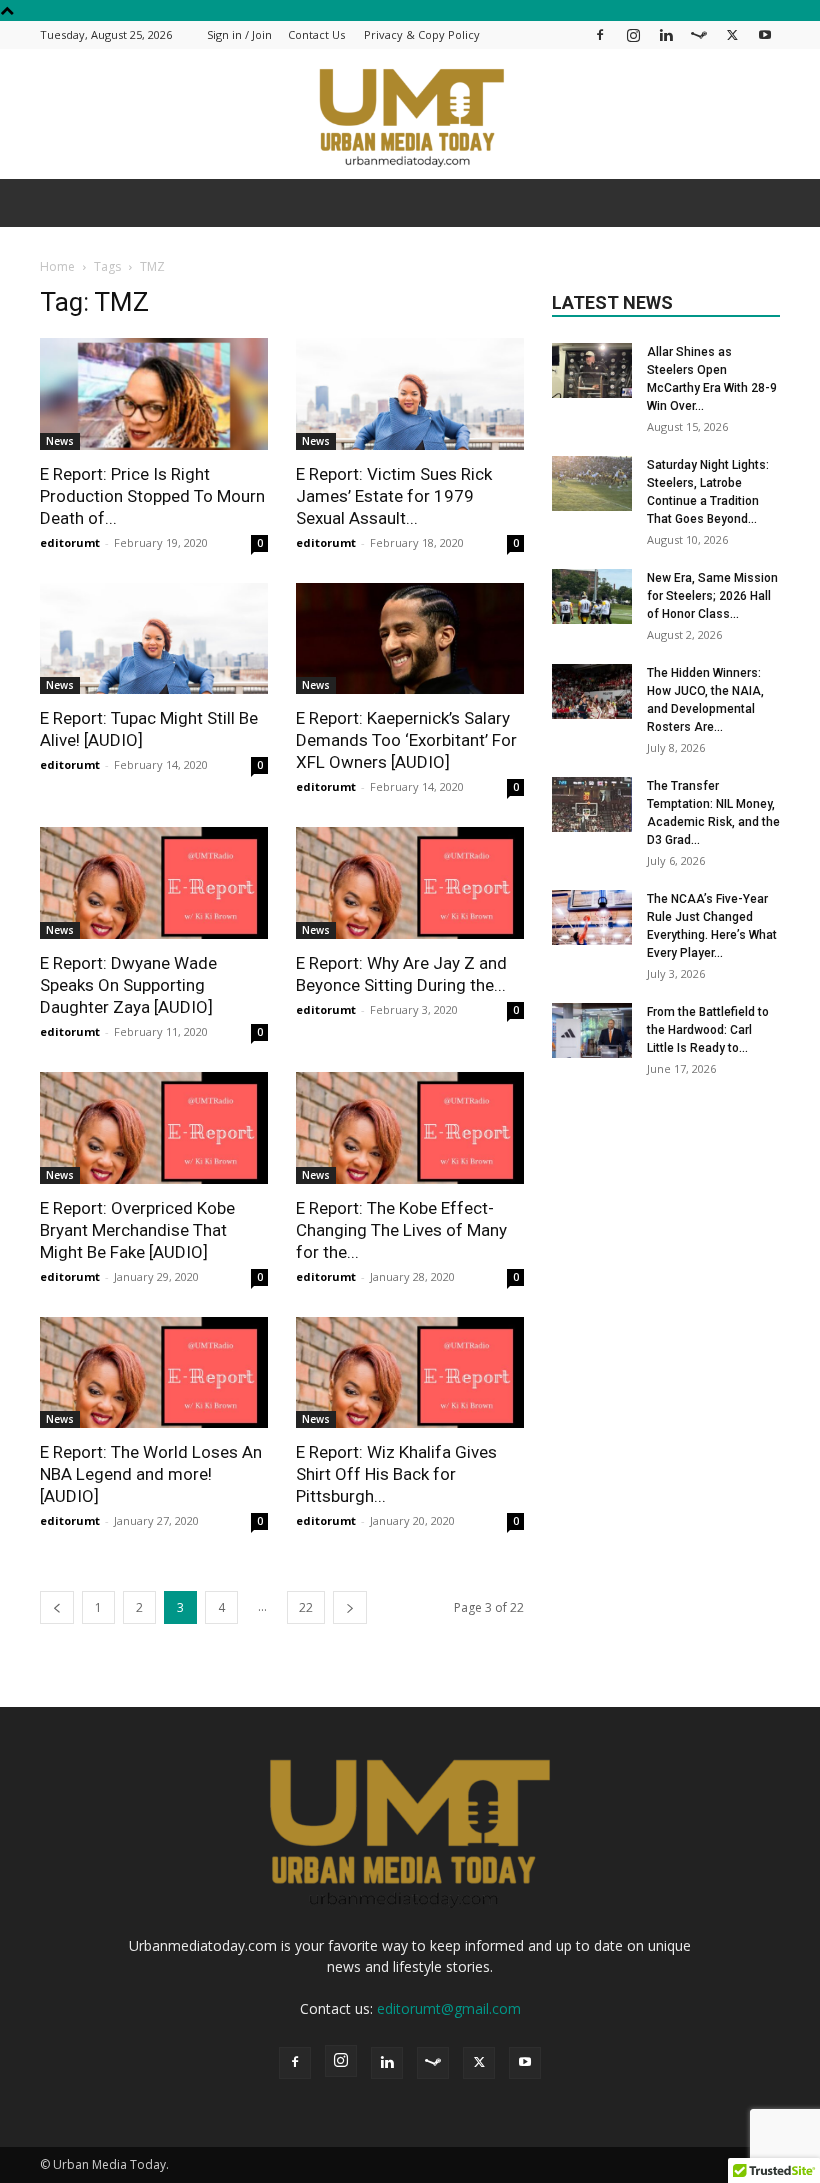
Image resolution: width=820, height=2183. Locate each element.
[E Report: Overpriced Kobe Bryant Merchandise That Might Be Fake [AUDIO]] (154, 1128)
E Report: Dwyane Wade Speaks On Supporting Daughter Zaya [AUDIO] (128, 985)
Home (57, 266)
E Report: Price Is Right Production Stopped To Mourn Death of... (152, 496)
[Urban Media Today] (410, 115)
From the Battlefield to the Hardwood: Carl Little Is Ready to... (708, 1030)
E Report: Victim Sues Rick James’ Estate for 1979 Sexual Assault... (394, 496)
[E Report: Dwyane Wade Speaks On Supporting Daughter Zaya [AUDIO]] (154, 883)
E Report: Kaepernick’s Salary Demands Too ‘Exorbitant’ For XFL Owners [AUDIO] (406, 740)
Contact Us (316, 34)
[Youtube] (765, 34)
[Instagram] (633, 34)
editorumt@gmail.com (449, 2008)
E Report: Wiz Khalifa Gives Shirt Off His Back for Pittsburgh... (396, 1474)
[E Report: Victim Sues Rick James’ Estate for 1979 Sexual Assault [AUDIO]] (410, 394)
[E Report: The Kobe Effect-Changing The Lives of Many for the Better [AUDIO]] (410, 1128)
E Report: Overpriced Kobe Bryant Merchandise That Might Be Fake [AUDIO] (137, 1230)
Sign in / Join (239, 34)
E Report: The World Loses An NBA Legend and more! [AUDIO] (151, 1474)
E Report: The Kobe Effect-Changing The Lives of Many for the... (401, 1230)
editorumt (70, 542)
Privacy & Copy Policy (422, 34)
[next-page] (350, 1607)
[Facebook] (600, 34)
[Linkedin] (666, 34)
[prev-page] (57, 1607)
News (60, 441)
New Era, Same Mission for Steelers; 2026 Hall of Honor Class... (712, 596)
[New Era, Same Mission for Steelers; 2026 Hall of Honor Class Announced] (592, 596)
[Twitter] (732, 34)
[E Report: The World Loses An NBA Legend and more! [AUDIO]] (154, 1373)
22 (306, 1607)
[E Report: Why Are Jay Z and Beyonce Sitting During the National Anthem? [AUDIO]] (410, 883)
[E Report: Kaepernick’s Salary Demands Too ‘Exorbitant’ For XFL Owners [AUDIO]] (410, 639)
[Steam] (699, 34)
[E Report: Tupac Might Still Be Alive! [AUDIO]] (154, 639)
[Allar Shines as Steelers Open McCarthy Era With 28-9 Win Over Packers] (592, 370)
